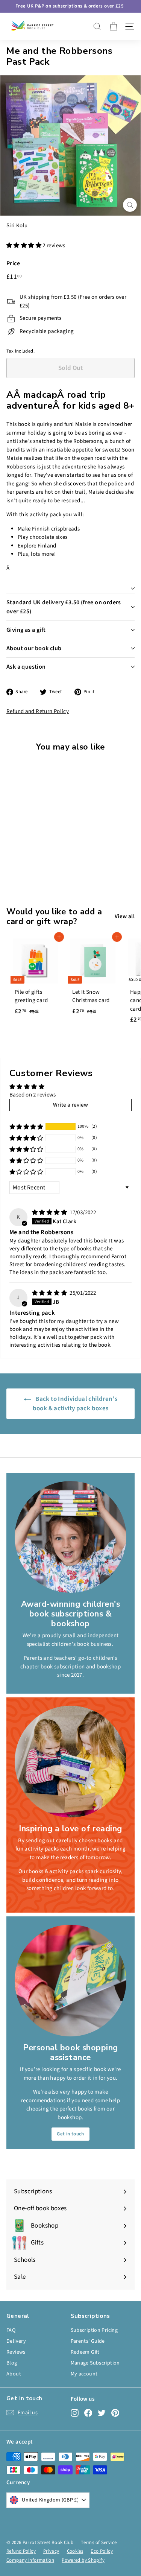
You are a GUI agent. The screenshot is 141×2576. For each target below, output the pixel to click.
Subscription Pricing (94, 2330)
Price (13, 263)
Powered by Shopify (83, 2560)
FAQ (11, 2330)
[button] (24, 246)
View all (125, 916)
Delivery (16, 2341)
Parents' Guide (88, 2341)
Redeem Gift (85, 2352)
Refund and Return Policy (38, 711)
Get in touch (70, 2134)
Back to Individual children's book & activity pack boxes (75, 1404)
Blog (12, 2363)
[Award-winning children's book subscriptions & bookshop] (70, 1537)
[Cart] (113, 27)
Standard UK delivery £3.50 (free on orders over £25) (64, 607)
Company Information (30, 2560)
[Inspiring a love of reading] (70, 1762)
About (14, 2374)
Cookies (75, 2551)
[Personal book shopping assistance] (70, 1981)
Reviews (16, 2352)
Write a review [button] (70, 1105)
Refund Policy (21, 2551)
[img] (50, 1213)
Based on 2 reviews (33, 1095)
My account (84, 2374)
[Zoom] (130, 205)
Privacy (51, 2551)
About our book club (34, 648)
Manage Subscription (95, 2363)
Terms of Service (99, 2543)
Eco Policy (102, 2551)
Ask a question (26, 667)
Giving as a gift (26, 630)
